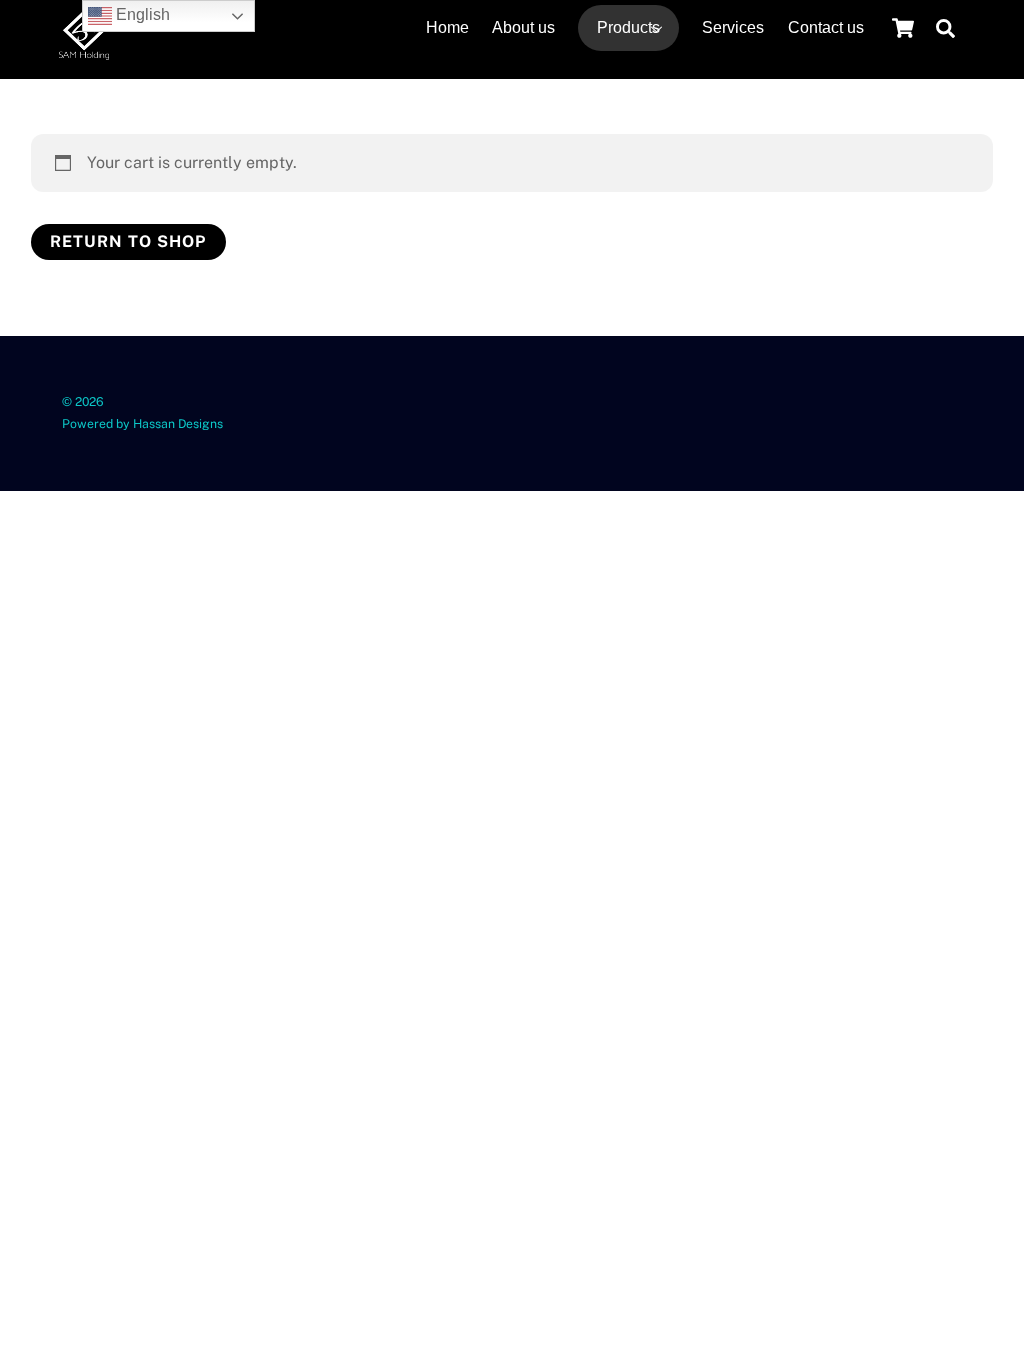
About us (523, 27)
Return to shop (128, 241)
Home (447, 27)
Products (628, 27)
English (141, 14)
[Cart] (903, 28)
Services (733, 27)
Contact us (826, 27)
